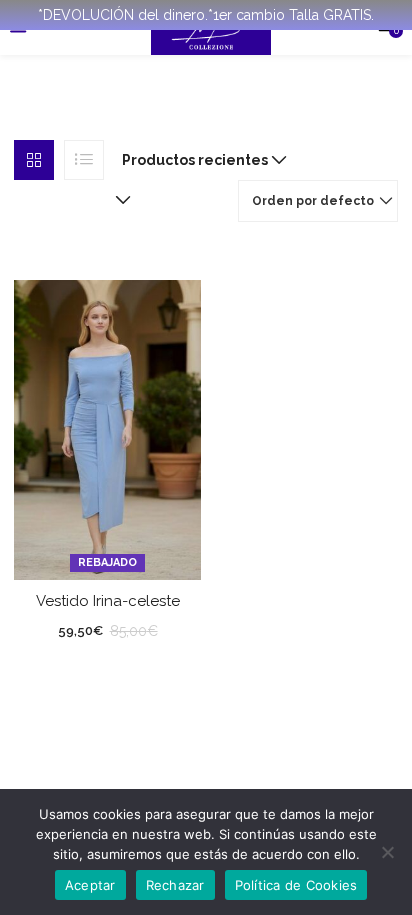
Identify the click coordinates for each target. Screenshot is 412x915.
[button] (200, 160)
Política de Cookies (296, 885)
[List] (84, 160)
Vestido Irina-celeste (108, 601)
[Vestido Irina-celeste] (107, 428)
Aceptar (90, 885)
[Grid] (34, 160)
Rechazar (175, 885)
